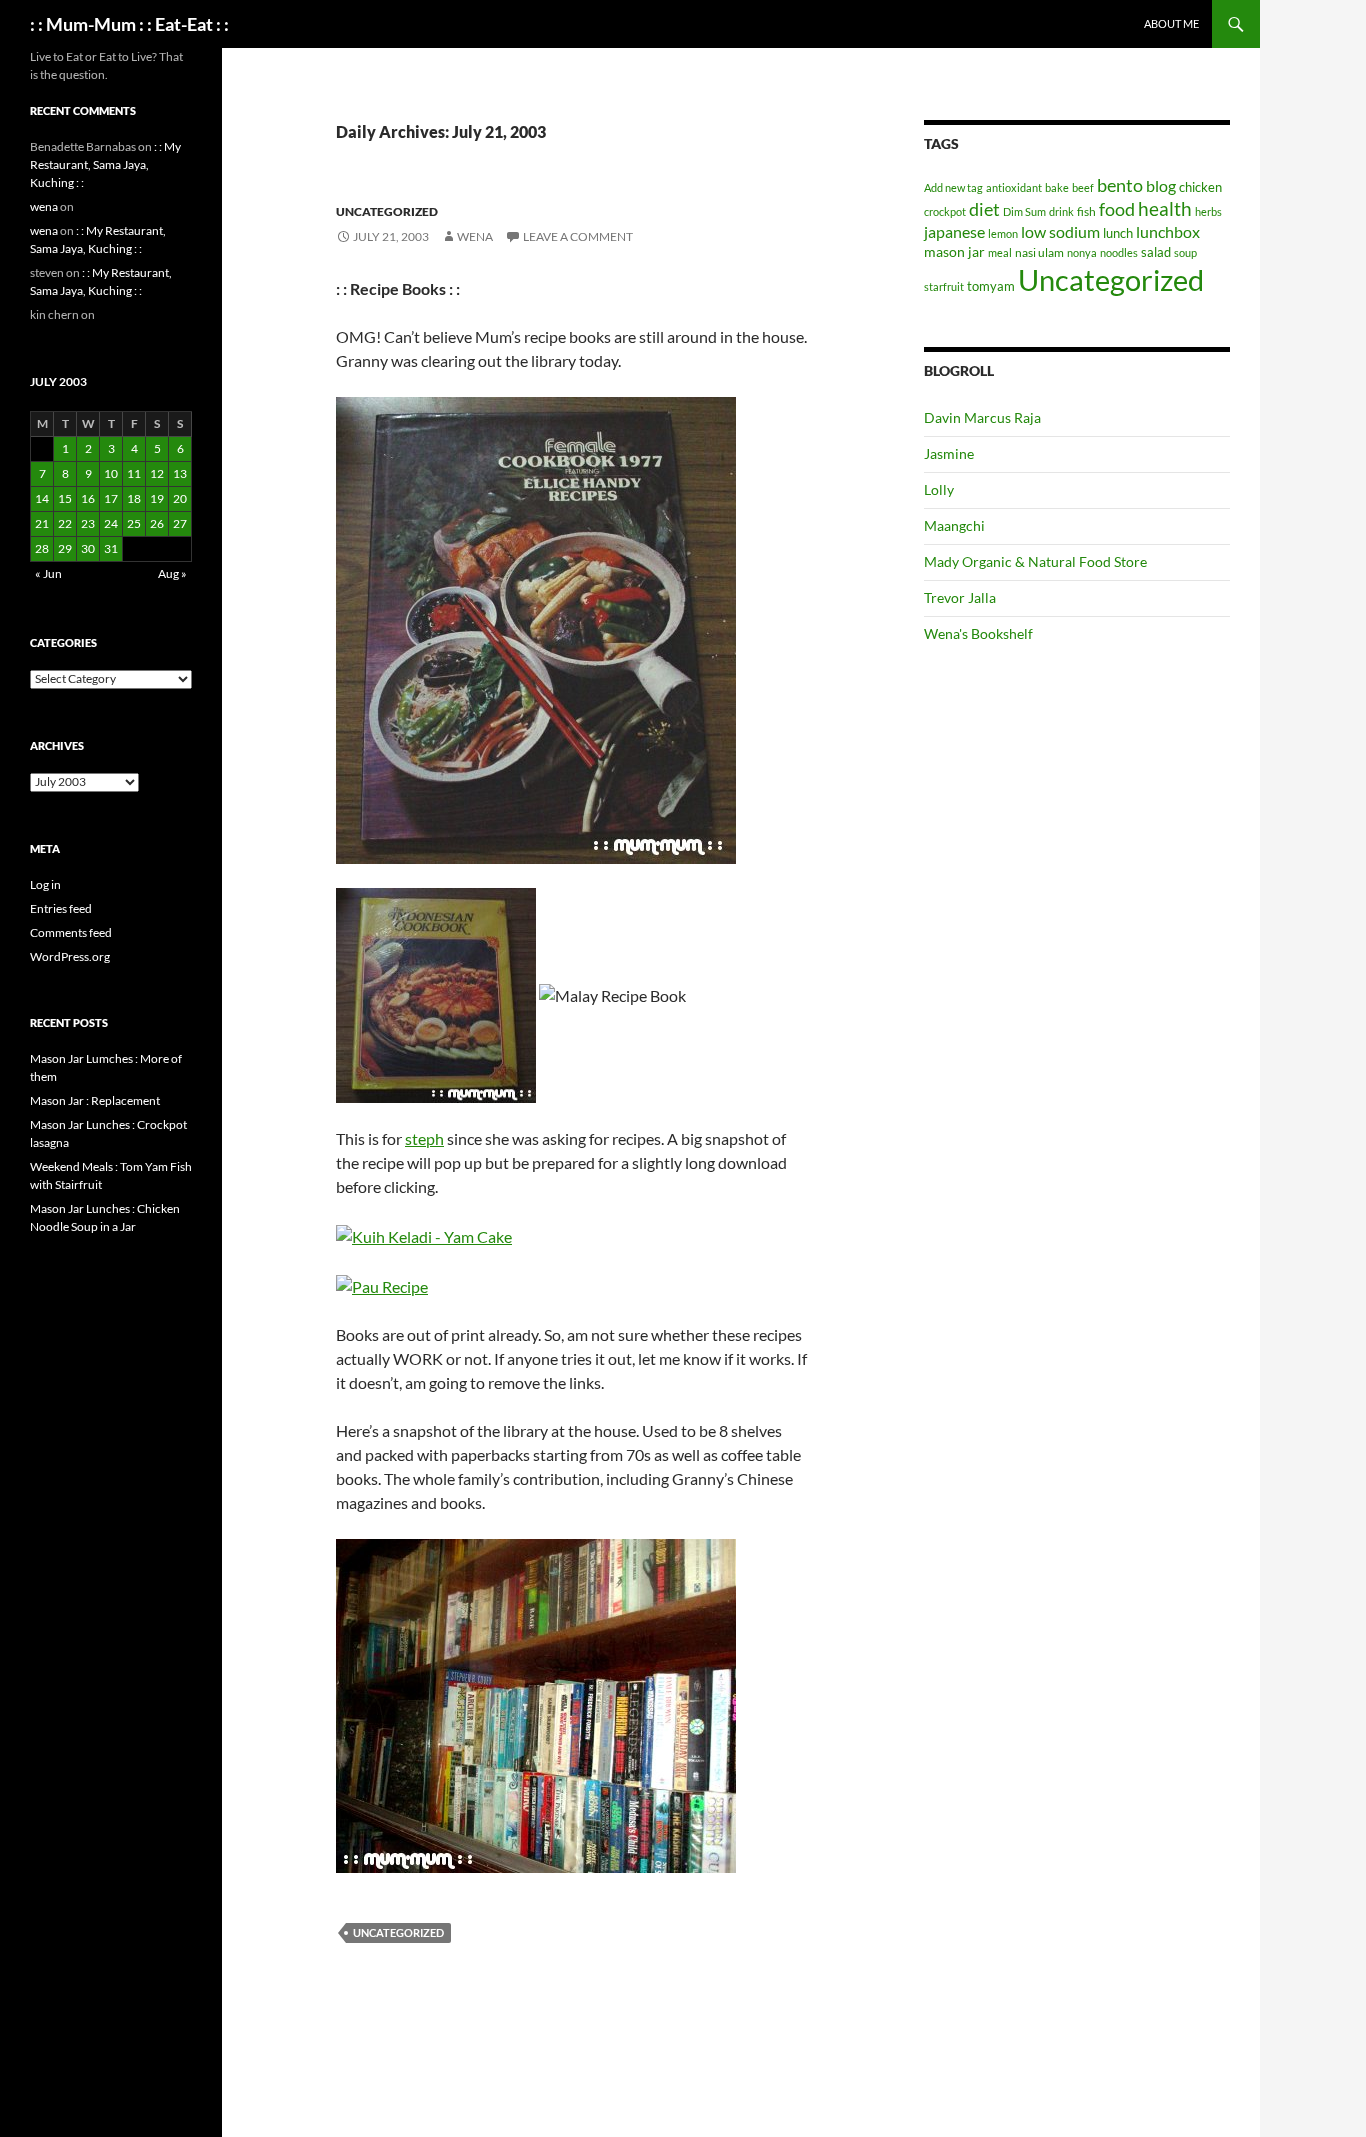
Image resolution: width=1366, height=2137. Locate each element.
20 (180, 498)
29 (65, 548)
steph (424, 1138)
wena (475, 236)
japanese (954, 231)
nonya (1082, 252)
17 (111, 498)
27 (180, 523)
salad (1156, 252)
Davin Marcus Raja (982, 417)
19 (157, 498)
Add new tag (953, 187)
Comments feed (71, 932)
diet (984, 209)
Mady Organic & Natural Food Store (1035, 561)
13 (180, 473)
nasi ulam (1039, 252)
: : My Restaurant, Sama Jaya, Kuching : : (105, 164)
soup (1185, 252)
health (1165, 208)
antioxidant (1014, 187)
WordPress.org (70, 956)
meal (1000, 252)
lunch (1118, 233)
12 (157, 473)
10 (111, 473)
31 (111, 548)
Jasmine (949, 453)
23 (88, 523)
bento (1120, 185)
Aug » (172, 573)
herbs (1208, 211)
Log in (45, 884)
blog (1161, 185)
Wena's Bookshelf (978, 633)
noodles (1119, 252)
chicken (1200, 187)
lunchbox (1168, 231)
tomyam (991, 286)
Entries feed (61, 908)
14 (42, 498)
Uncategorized (387, 211)
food (1117, 209)
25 (134, 523)
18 (134, 498)
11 (134, 473)
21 (42, 523)
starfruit (944, 286)
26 (157, 523)
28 (42, 548)
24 (111, 523)
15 (65, 498)
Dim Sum (1024, 211)
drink (1061, 211)
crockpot (945, 211)
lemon (1003, 233)
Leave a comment (578, 236)
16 (88, 498)
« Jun (48, 573)
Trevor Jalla (960, 597)
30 (88, 548)
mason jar (954, 251)
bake (1057, 187)
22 (65, 523)
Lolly (939, 489)
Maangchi (954, 525)
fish (1086, 211)
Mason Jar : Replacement (95, 1100)
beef (1083, 187)
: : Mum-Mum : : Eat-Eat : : (129, 24)
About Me (1171, 23)
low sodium (1060, 231)
